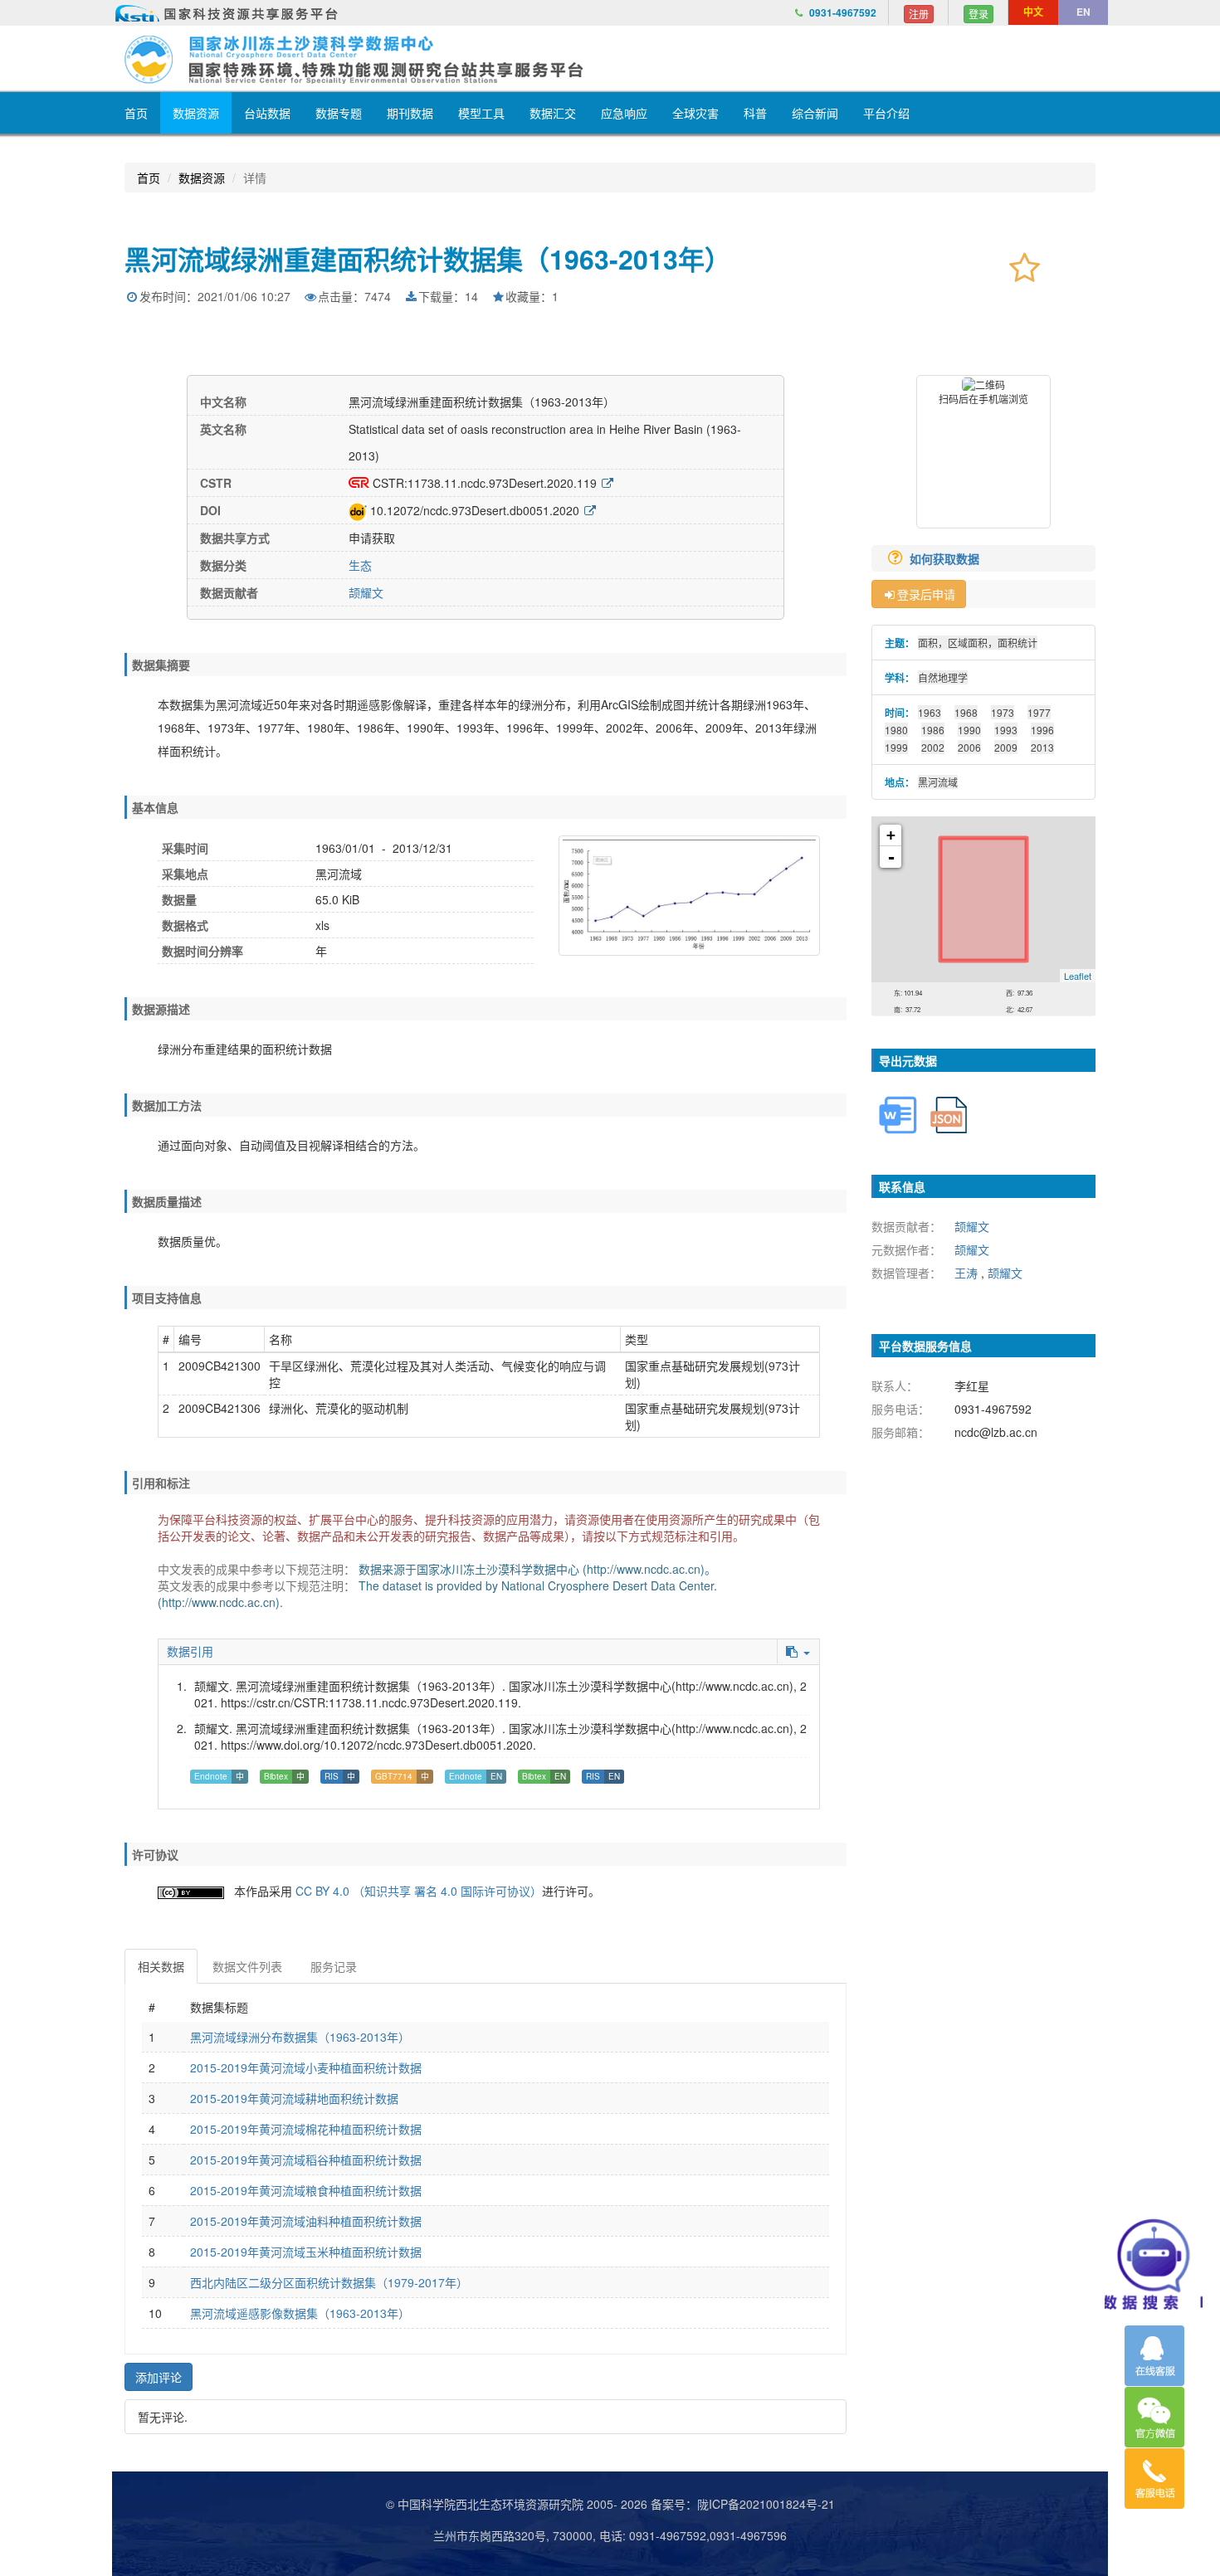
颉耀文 (366, 592)
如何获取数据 (946, 558)
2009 (1006, 747)
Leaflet (1078, 976)
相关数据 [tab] (161, 1966)
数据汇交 (553, 113)
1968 (966, 712)
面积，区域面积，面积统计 (978, 643)
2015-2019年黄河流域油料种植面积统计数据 (306, 2221)
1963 (930, 712)
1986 (933, 730)
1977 (1039, 712)
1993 (1006, 730)
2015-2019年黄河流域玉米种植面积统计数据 (306, 2252)
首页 (136, 113)
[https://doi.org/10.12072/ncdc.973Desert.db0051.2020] (590, 510)
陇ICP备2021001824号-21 (766, 2504)
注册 (919, 14)
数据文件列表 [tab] (247, 1966)
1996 (1042, 730)
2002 (933, 747)
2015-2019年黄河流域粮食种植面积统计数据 (306, 2190)
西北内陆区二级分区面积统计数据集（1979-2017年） (329, 2282)
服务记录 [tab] (334, 1966)
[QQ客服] (1154, 2356)
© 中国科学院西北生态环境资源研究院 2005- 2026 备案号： (542, 2504)
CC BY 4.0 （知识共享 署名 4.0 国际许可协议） (419, 1891)
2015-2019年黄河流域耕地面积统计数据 (294, 2098)
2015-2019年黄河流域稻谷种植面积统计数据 (306, 2160)
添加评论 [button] (159, 2377)
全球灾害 (695, 113)
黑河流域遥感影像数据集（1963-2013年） (300, 2313)
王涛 (966, 1273)
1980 (896, 730)
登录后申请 (926, 594)
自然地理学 (943, 677)
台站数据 (267, 113)
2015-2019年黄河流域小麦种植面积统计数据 (306, 2067)
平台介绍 (886, 113)
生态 (360, 565)
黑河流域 (938, 782)
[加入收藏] (1025, 266)
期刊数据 (410, 113)
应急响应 (624, 113)
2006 (969, 747)
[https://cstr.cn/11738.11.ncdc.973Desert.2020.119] (608, 483)
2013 (1042, 747)
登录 (978, 14)
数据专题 (339, 113)
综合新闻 (815, 113)
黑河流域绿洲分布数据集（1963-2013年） (300, 2037)
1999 (896, 747)
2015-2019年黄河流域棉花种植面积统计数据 (306, 2129)
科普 (755, 113)
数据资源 (196, 113)
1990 (969, 730)
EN (1083, 12)
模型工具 (481, 113)
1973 (1003, 712)
